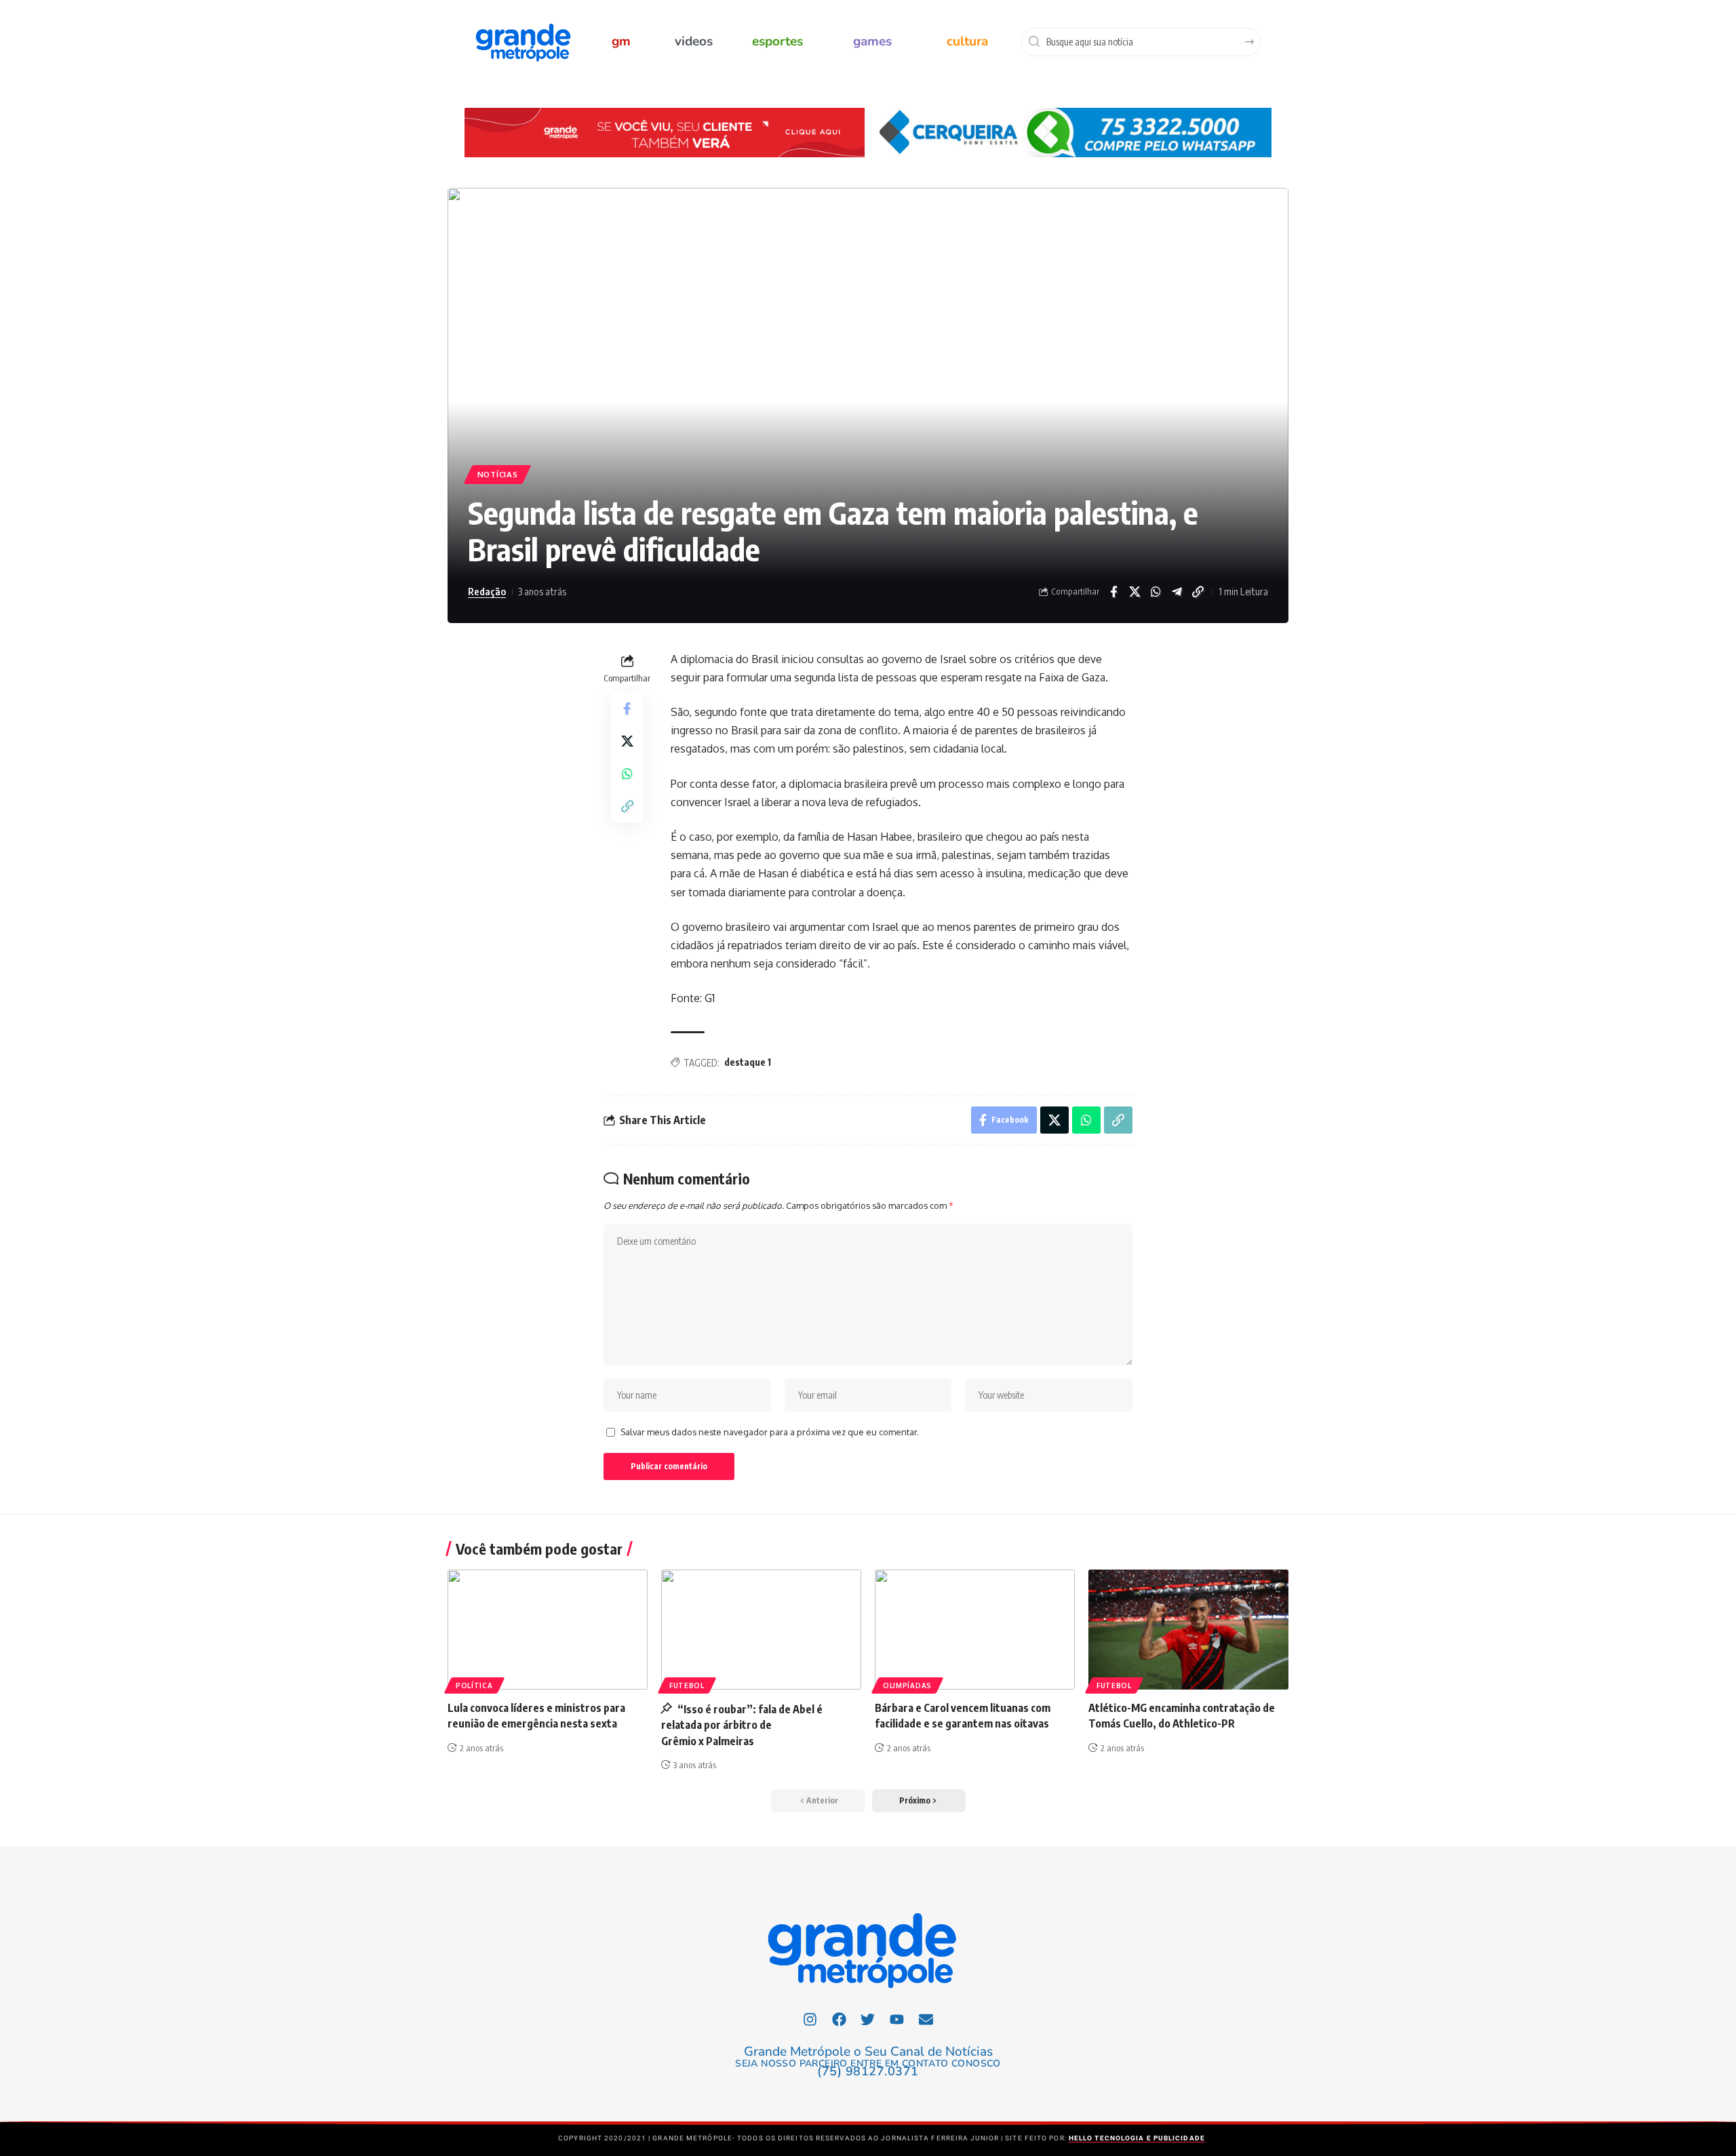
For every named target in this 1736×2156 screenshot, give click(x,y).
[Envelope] (926, 2019)
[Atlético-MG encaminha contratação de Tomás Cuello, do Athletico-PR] (1188, 1630)
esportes (777, 41)
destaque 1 (748, 1062)
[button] (919, 1801)
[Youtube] (897, 2019)
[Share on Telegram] (1177, 592)
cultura (967, 41)
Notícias (498, 474)
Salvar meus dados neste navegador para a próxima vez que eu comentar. (770, 1432)
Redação (487, 591)
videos (694, 41)
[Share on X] (1135, 592)
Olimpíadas (907, 1685)
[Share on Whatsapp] (1156, 592)
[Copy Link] (1198, 592)
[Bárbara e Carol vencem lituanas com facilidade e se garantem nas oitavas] (975, 1630)
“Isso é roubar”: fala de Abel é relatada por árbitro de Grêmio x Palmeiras (742, 1725)
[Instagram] (810, 2019)
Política (474, 1685)
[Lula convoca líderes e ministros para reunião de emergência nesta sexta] (548, 1630)
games (872, 41)
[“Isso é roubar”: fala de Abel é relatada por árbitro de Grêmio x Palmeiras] (761, 1630)
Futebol (687, 1685)
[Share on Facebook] (1113, 592)
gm (621, 41)
